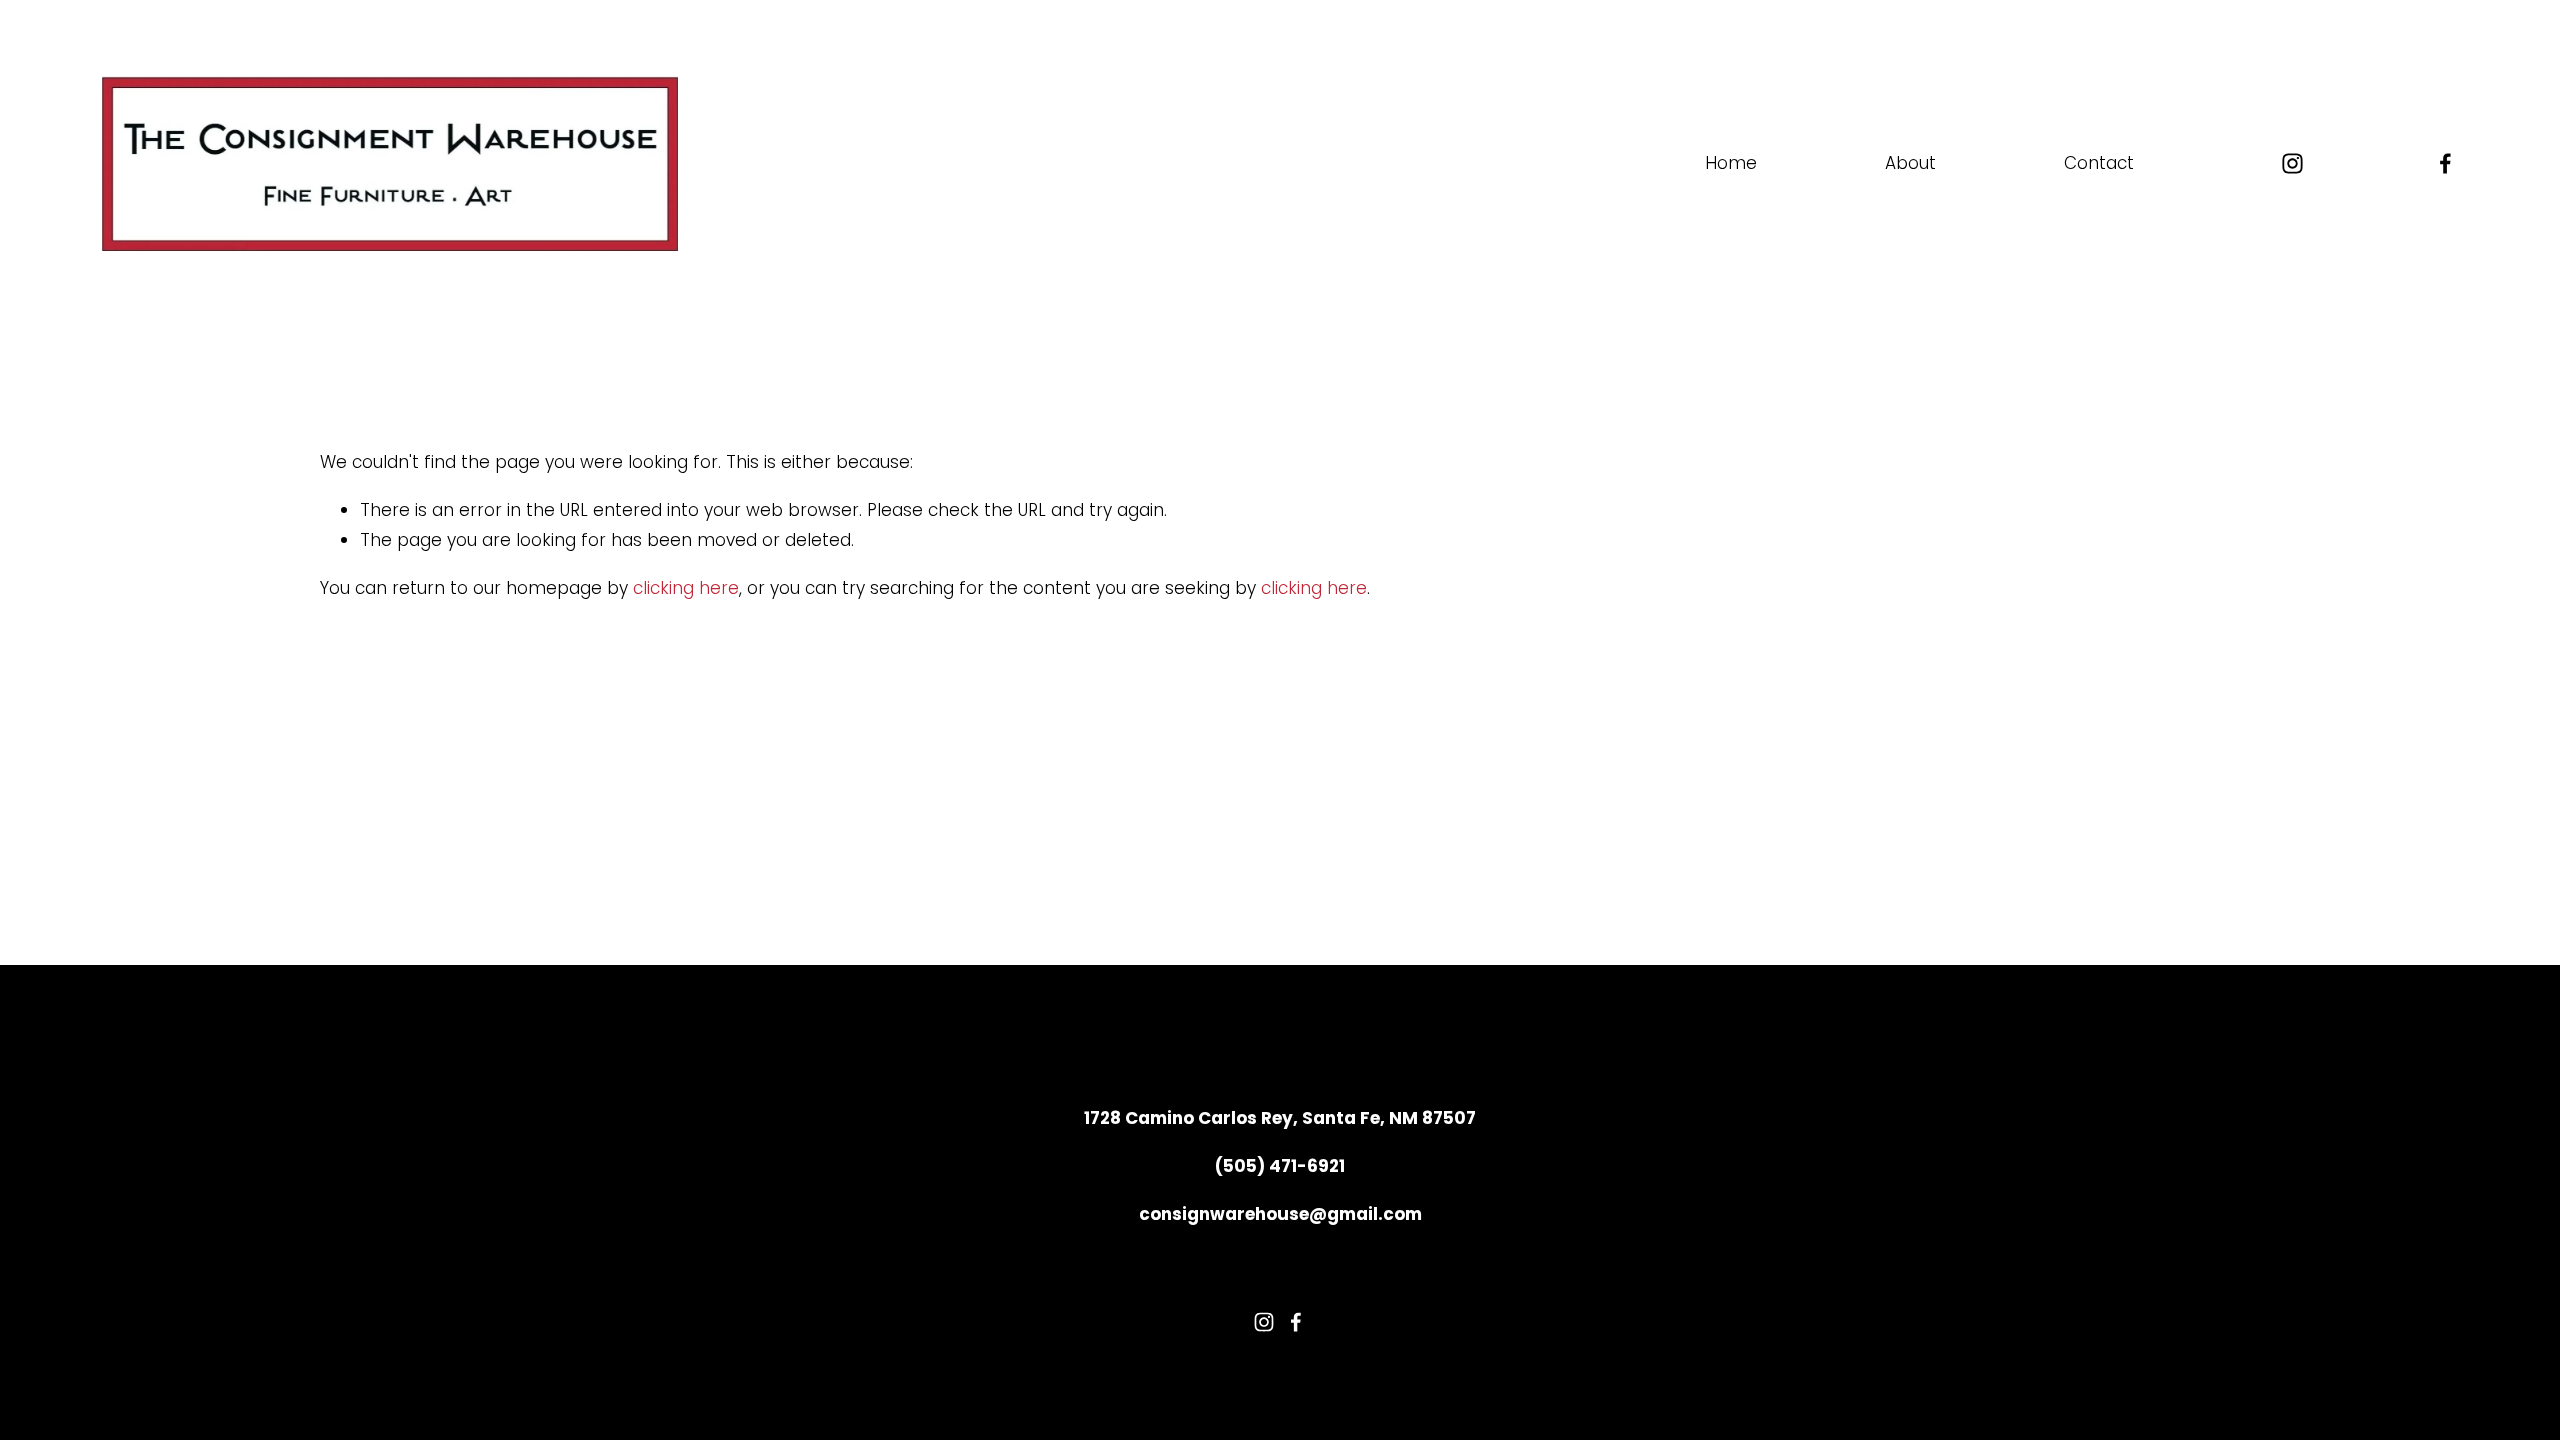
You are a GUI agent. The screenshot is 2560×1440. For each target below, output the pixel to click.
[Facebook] (2445, 163)
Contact (2099, 163)
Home (1731, 163)
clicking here (686, 588)
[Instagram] (2292, 163)
